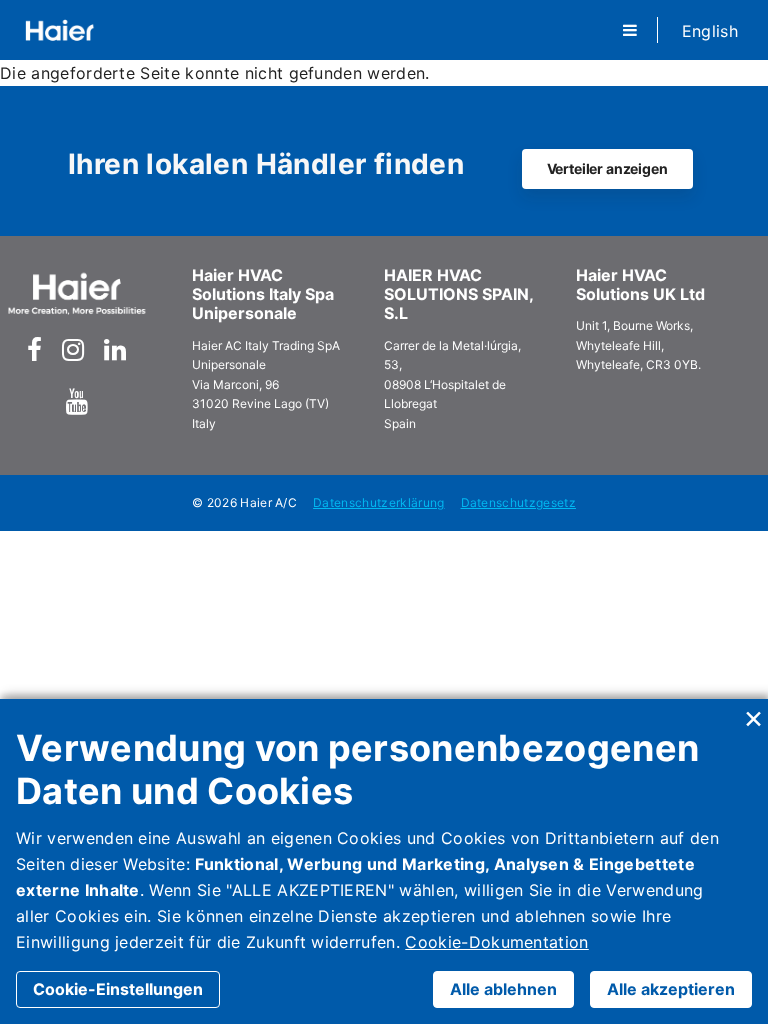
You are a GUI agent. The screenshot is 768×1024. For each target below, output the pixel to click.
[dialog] (384, 861)
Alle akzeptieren (671, 989)
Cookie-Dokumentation (496, 942)
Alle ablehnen (503, 989)
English (710, 31)
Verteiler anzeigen (607, 168)
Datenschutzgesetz (518, 502)
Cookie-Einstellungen (118, 989)
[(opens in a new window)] (34, 350)
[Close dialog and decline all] (753, 711)
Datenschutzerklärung (378, 502)
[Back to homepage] (60, 30)
